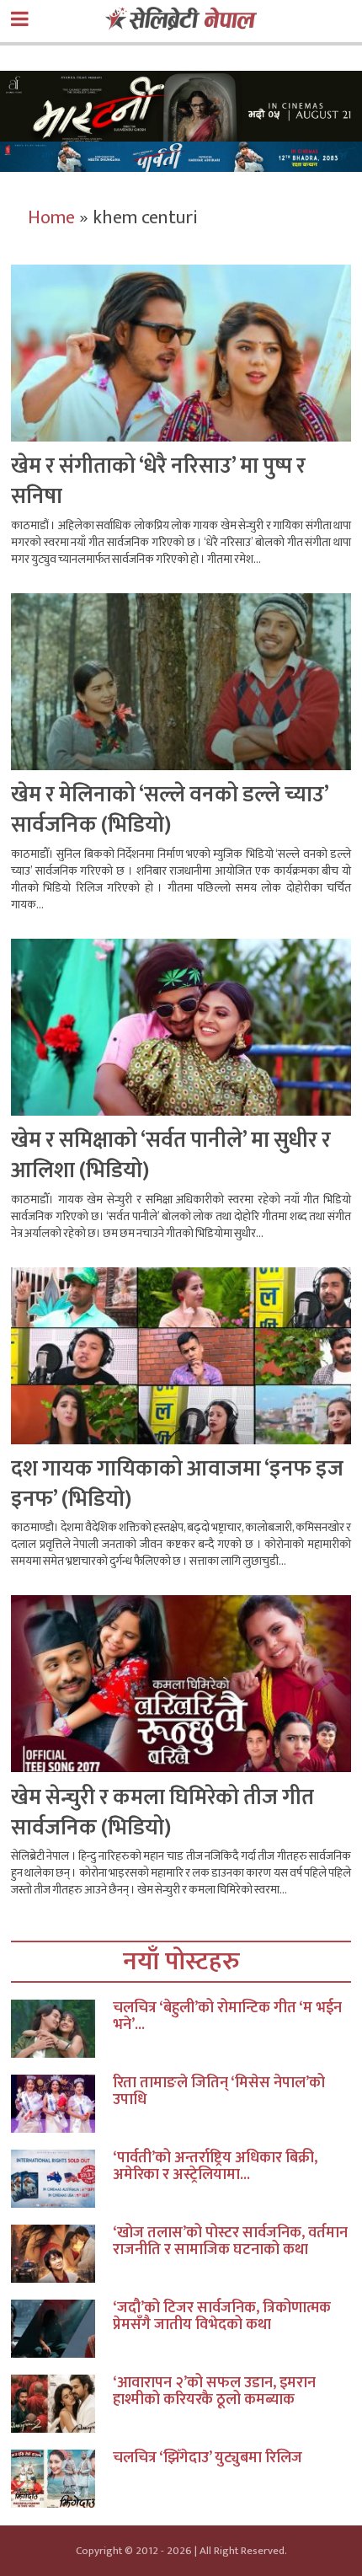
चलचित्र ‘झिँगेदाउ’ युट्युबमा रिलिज (208, 2458)
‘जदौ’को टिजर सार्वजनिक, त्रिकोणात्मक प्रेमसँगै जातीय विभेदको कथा (222, 2316)
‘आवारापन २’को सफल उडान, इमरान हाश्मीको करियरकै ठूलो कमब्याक (214, 2391)
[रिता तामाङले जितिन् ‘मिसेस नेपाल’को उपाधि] (62, 2104)
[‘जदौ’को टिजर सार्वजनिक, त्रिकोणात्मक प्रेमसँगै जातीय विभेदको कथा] (62, 2329)
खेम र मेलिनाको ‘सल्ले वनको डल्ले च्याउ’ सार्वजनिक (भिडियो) (170, 810)
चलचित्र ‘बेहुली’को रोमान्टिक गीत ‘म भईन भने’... (227, 2016)
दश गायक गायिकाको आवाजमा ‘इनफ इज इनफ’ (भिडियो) (177, 1484)
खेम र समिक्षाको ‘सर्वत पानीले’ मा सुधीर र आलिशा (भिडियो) (171, 1156)
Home (51, 218)
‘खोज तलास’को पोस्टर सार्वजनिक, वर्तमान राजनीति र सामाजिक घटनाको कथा (230, 2241)
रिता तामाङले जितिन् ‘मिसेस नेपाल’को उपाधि (219, 2091)
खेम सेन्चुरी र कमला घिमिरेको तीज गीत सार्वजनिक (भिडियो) (162, 1813)
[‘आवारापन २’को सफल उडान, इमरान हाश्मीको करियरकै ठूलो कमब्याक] (62, 2404)
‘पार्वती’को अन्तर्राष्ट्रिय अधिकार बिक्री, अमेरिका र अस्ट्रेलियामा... (215, 2166)
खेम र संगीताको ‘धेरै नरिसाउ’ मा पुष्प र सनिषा (158, 482)
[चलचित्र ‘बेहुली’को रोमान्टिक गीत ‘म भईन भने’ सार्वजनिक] (62, 2029)
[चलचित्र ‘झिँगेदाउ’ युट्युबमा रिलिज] (62, 2479)
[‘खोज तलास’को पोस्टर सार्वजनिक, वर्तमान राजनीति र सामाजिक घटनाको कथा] (62, 2254)
